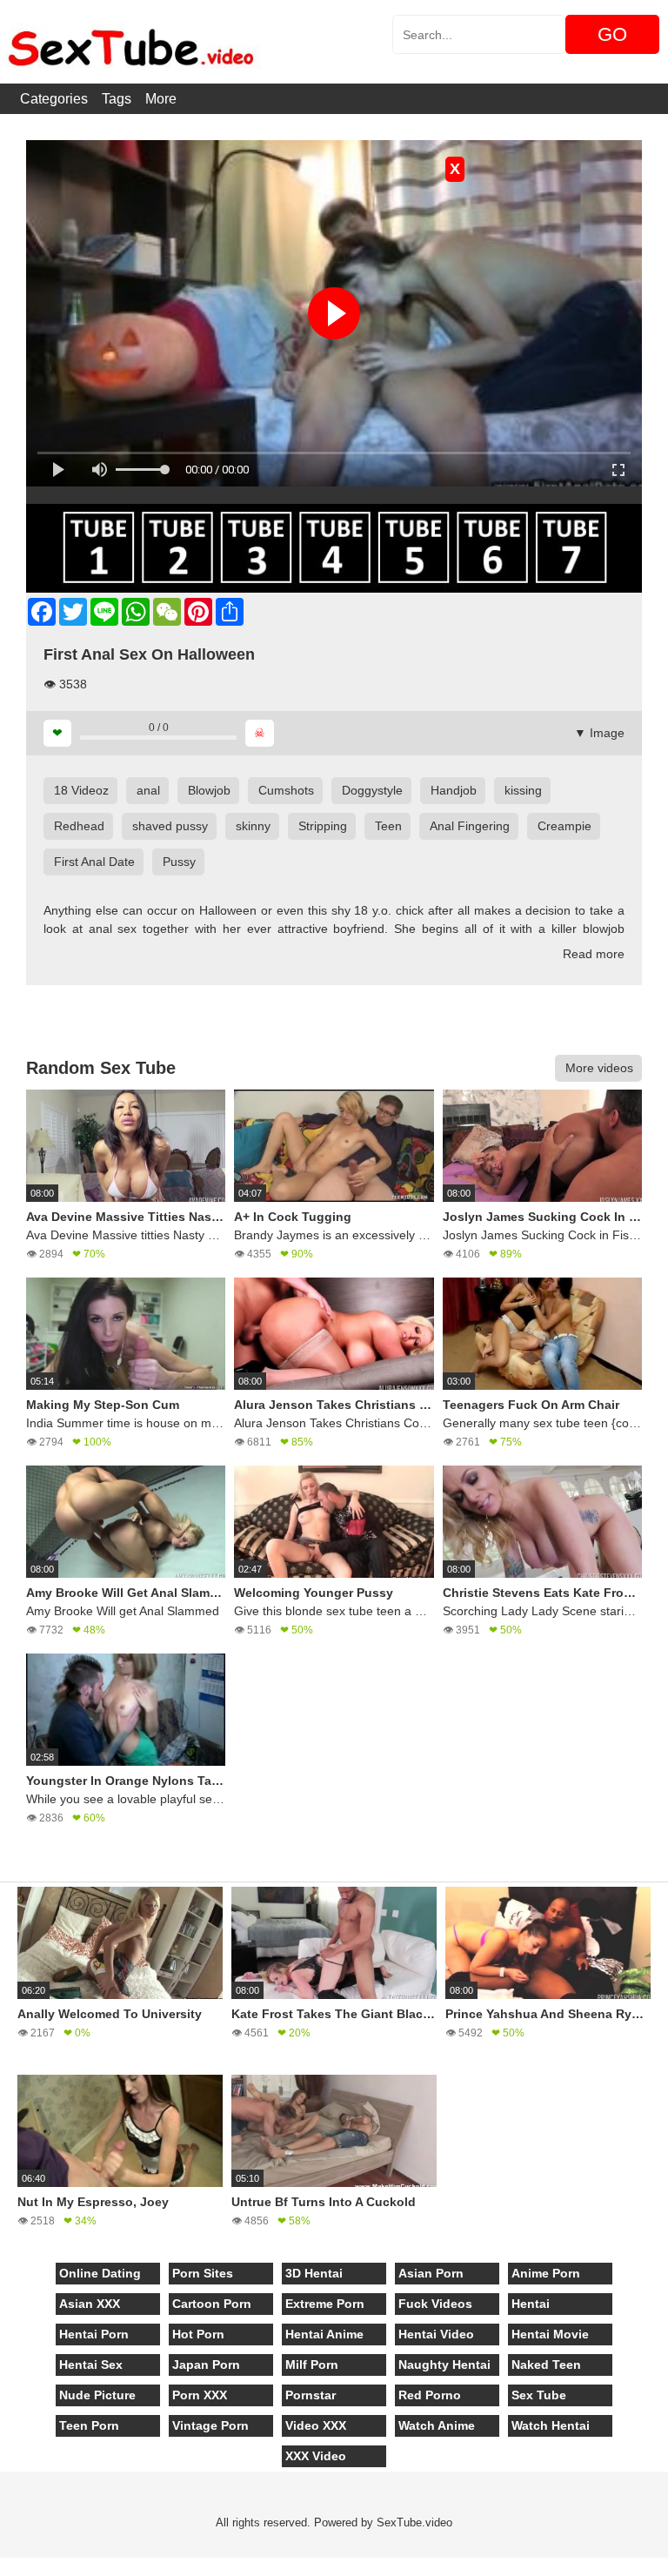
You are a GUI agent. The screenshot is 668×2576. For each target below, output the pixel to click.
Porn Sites (203, 2273)
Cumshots (286, 790)
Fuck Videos (435, 2304)
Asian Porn (431, 2273)
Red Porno (430, 2395)
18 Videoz (81, 790)
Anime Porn (546, 2273)
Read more (594, 954)
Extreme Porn (325, 2304)
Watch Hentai (551, 2425)
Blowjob (209, 790)
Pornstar (311, 2395)
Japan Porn (206, 2365)
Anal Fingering (470, 826)
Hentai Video (436, 2334)
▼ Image (599, 733)
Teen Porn (89, 2425)
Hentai (531, 2304)
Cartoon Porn (212, 2304)
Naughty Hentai (444, 2365)
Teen (388, 826)
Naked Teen (546, 2365)
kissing (523, 790)
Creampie (564, 826)
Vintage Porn (210, 2425)
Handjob (454, 790)
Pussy (179, 862)
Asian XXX (90, 2304)
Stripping (323, 826)
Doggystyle (372, 790)
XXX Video (316, 2456)
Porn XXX (200, 2395)
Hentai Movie (550, 2334)
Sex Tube (539, 2395)
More (161, 99)
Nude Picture (97, 2395)
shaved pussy (170, 826)
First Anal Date (94, 862)
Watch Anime (437, 2425)
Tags (117, 99)
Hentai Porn (94, 2334)
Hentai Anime (324, 2334)
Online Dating (100, 2273)
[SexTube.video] (130, 42)
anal (148, 790)
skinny (253, 826)
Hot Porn (198, 2334)
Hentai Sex (91, 2365)
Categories (54, 99)
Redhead (79, 826)
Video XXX (316, 2425)
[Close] (1, 2566)
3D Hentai (314, 2273)
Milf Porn (312, 2365)
